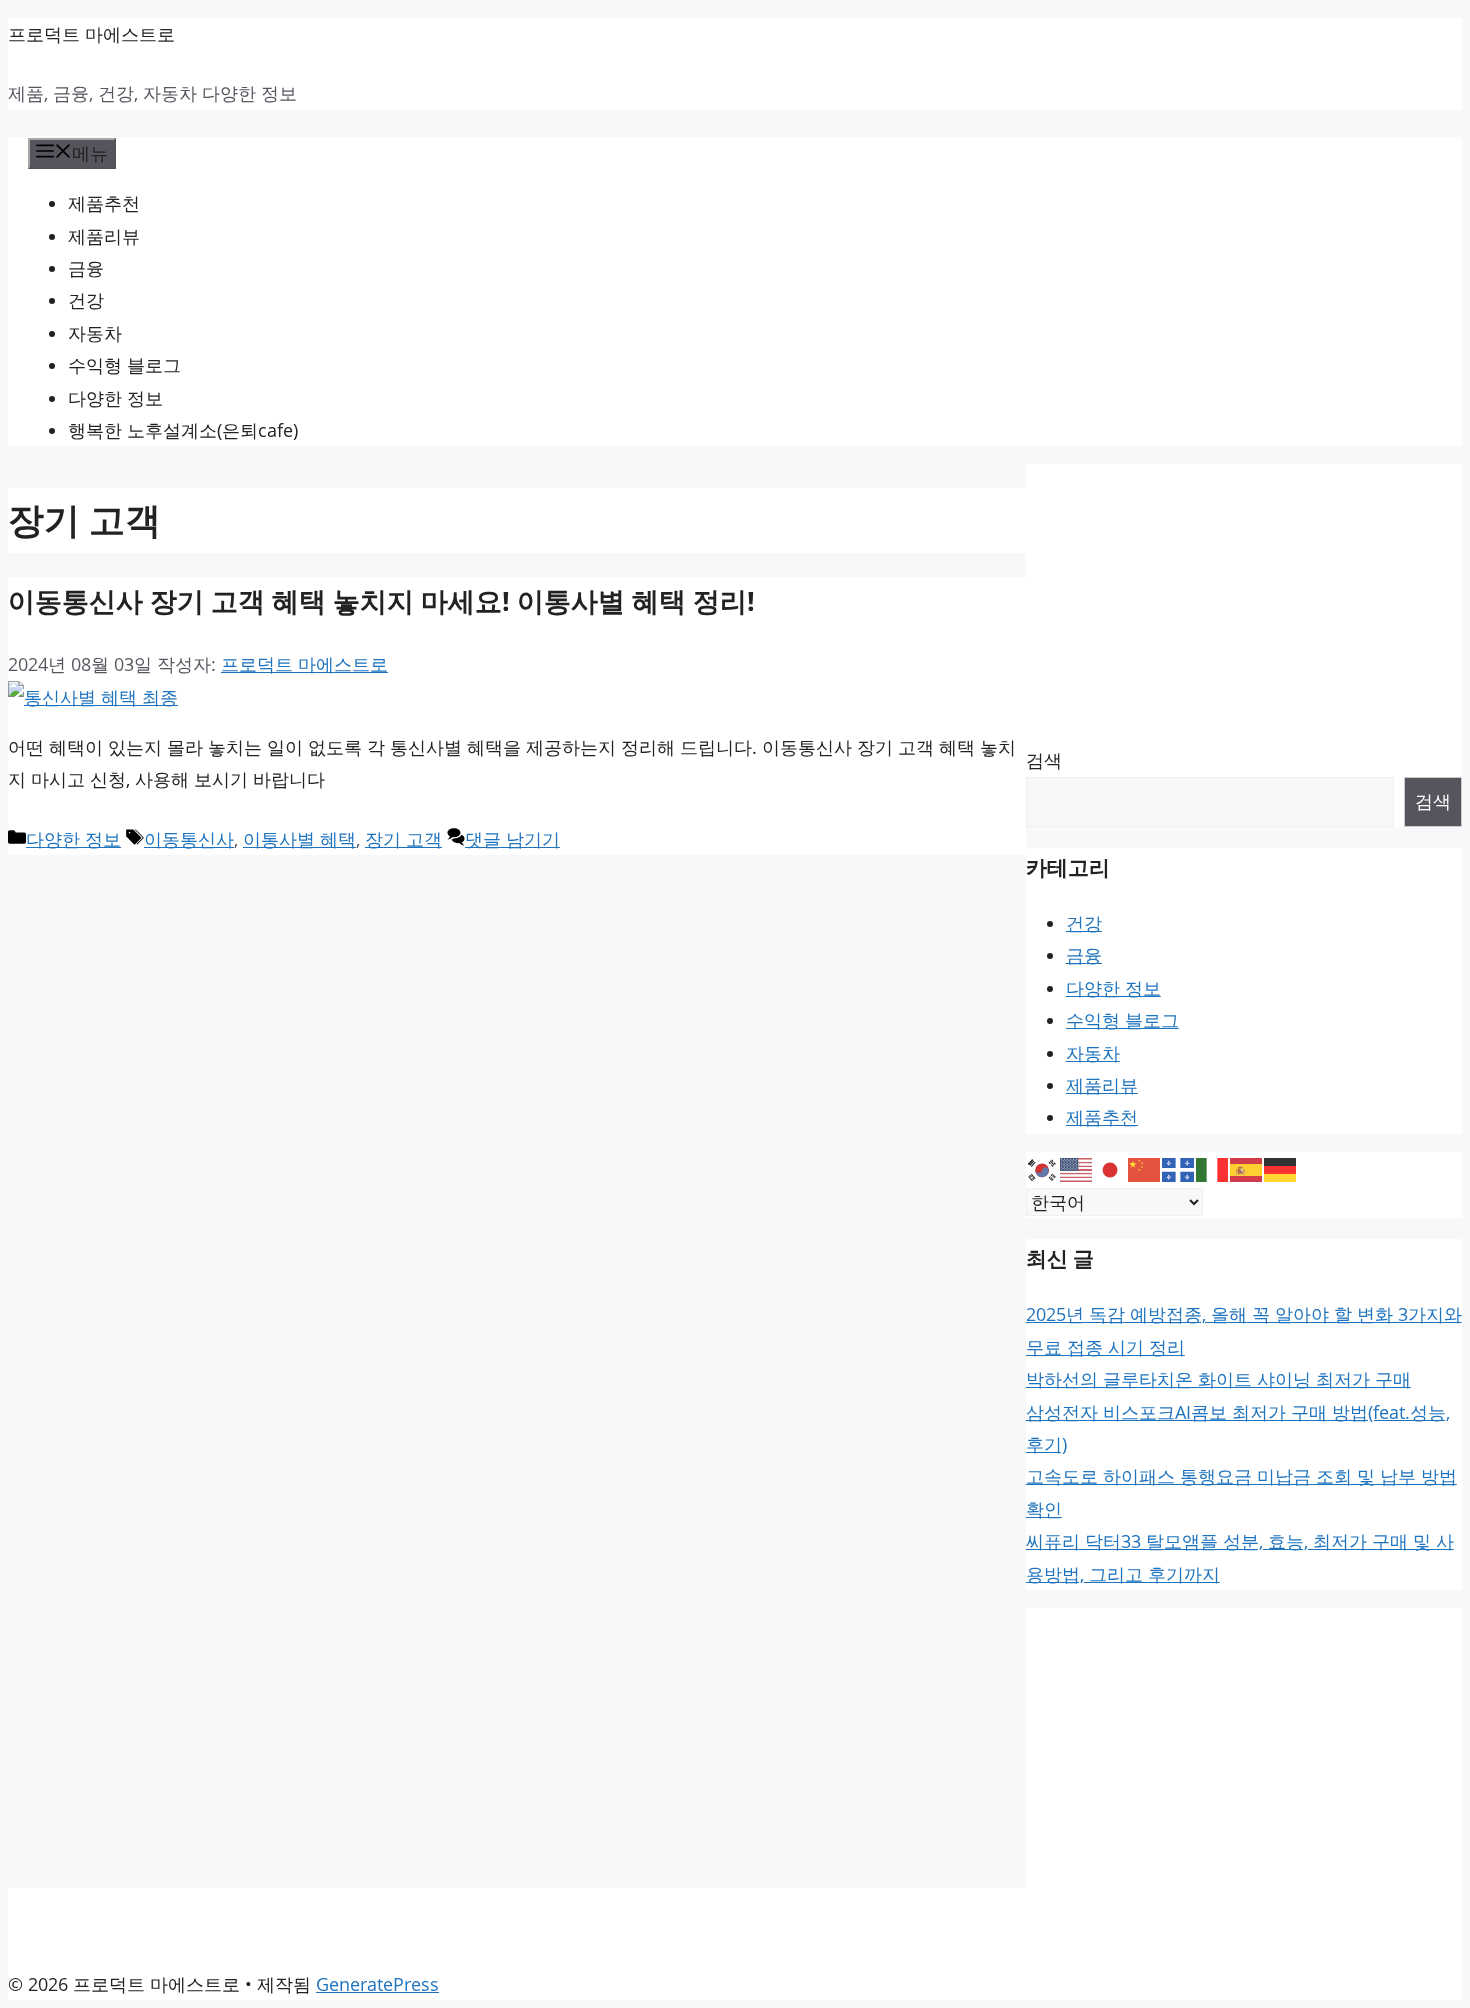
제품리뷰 (104, 236)
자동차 (95, 333)
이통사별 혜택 (299, 839)
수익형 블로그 (124, 365)
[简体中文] (1145, 1168)
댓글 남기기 (512, 839)
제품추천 (104, 203)
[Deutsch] (1281, 1168)
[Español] (1247, 1168)
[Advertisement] (1244, 604)
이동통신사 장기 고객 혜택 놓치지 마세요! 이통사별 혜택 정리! (381, 600)
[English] (1077, 1168)
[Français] (1179, 1168)
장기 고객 (403, 839)
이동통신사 (189, 839)
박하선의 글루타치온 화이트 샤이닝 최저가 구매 (1218, 1379)
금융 (86, 268)
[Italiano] (1213, 1168)
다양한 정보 (115, 398)
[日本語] (1111, 1168)
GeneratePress (377, 1984)
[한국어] (1043, 1168)
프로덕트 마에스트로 (91, 34)
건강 (86, 300)
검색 (1044, 760)
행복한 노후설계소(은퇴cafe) (183, 430)
